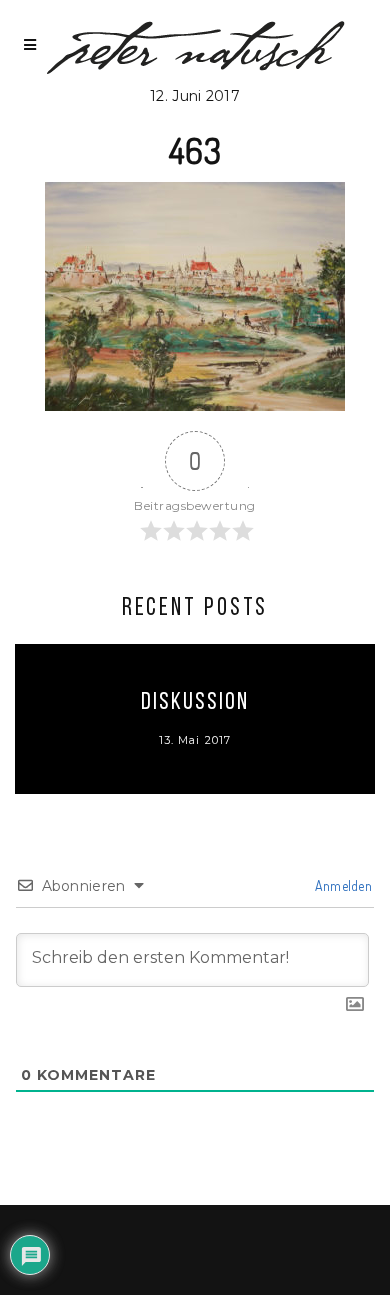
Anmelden (341, 885)
